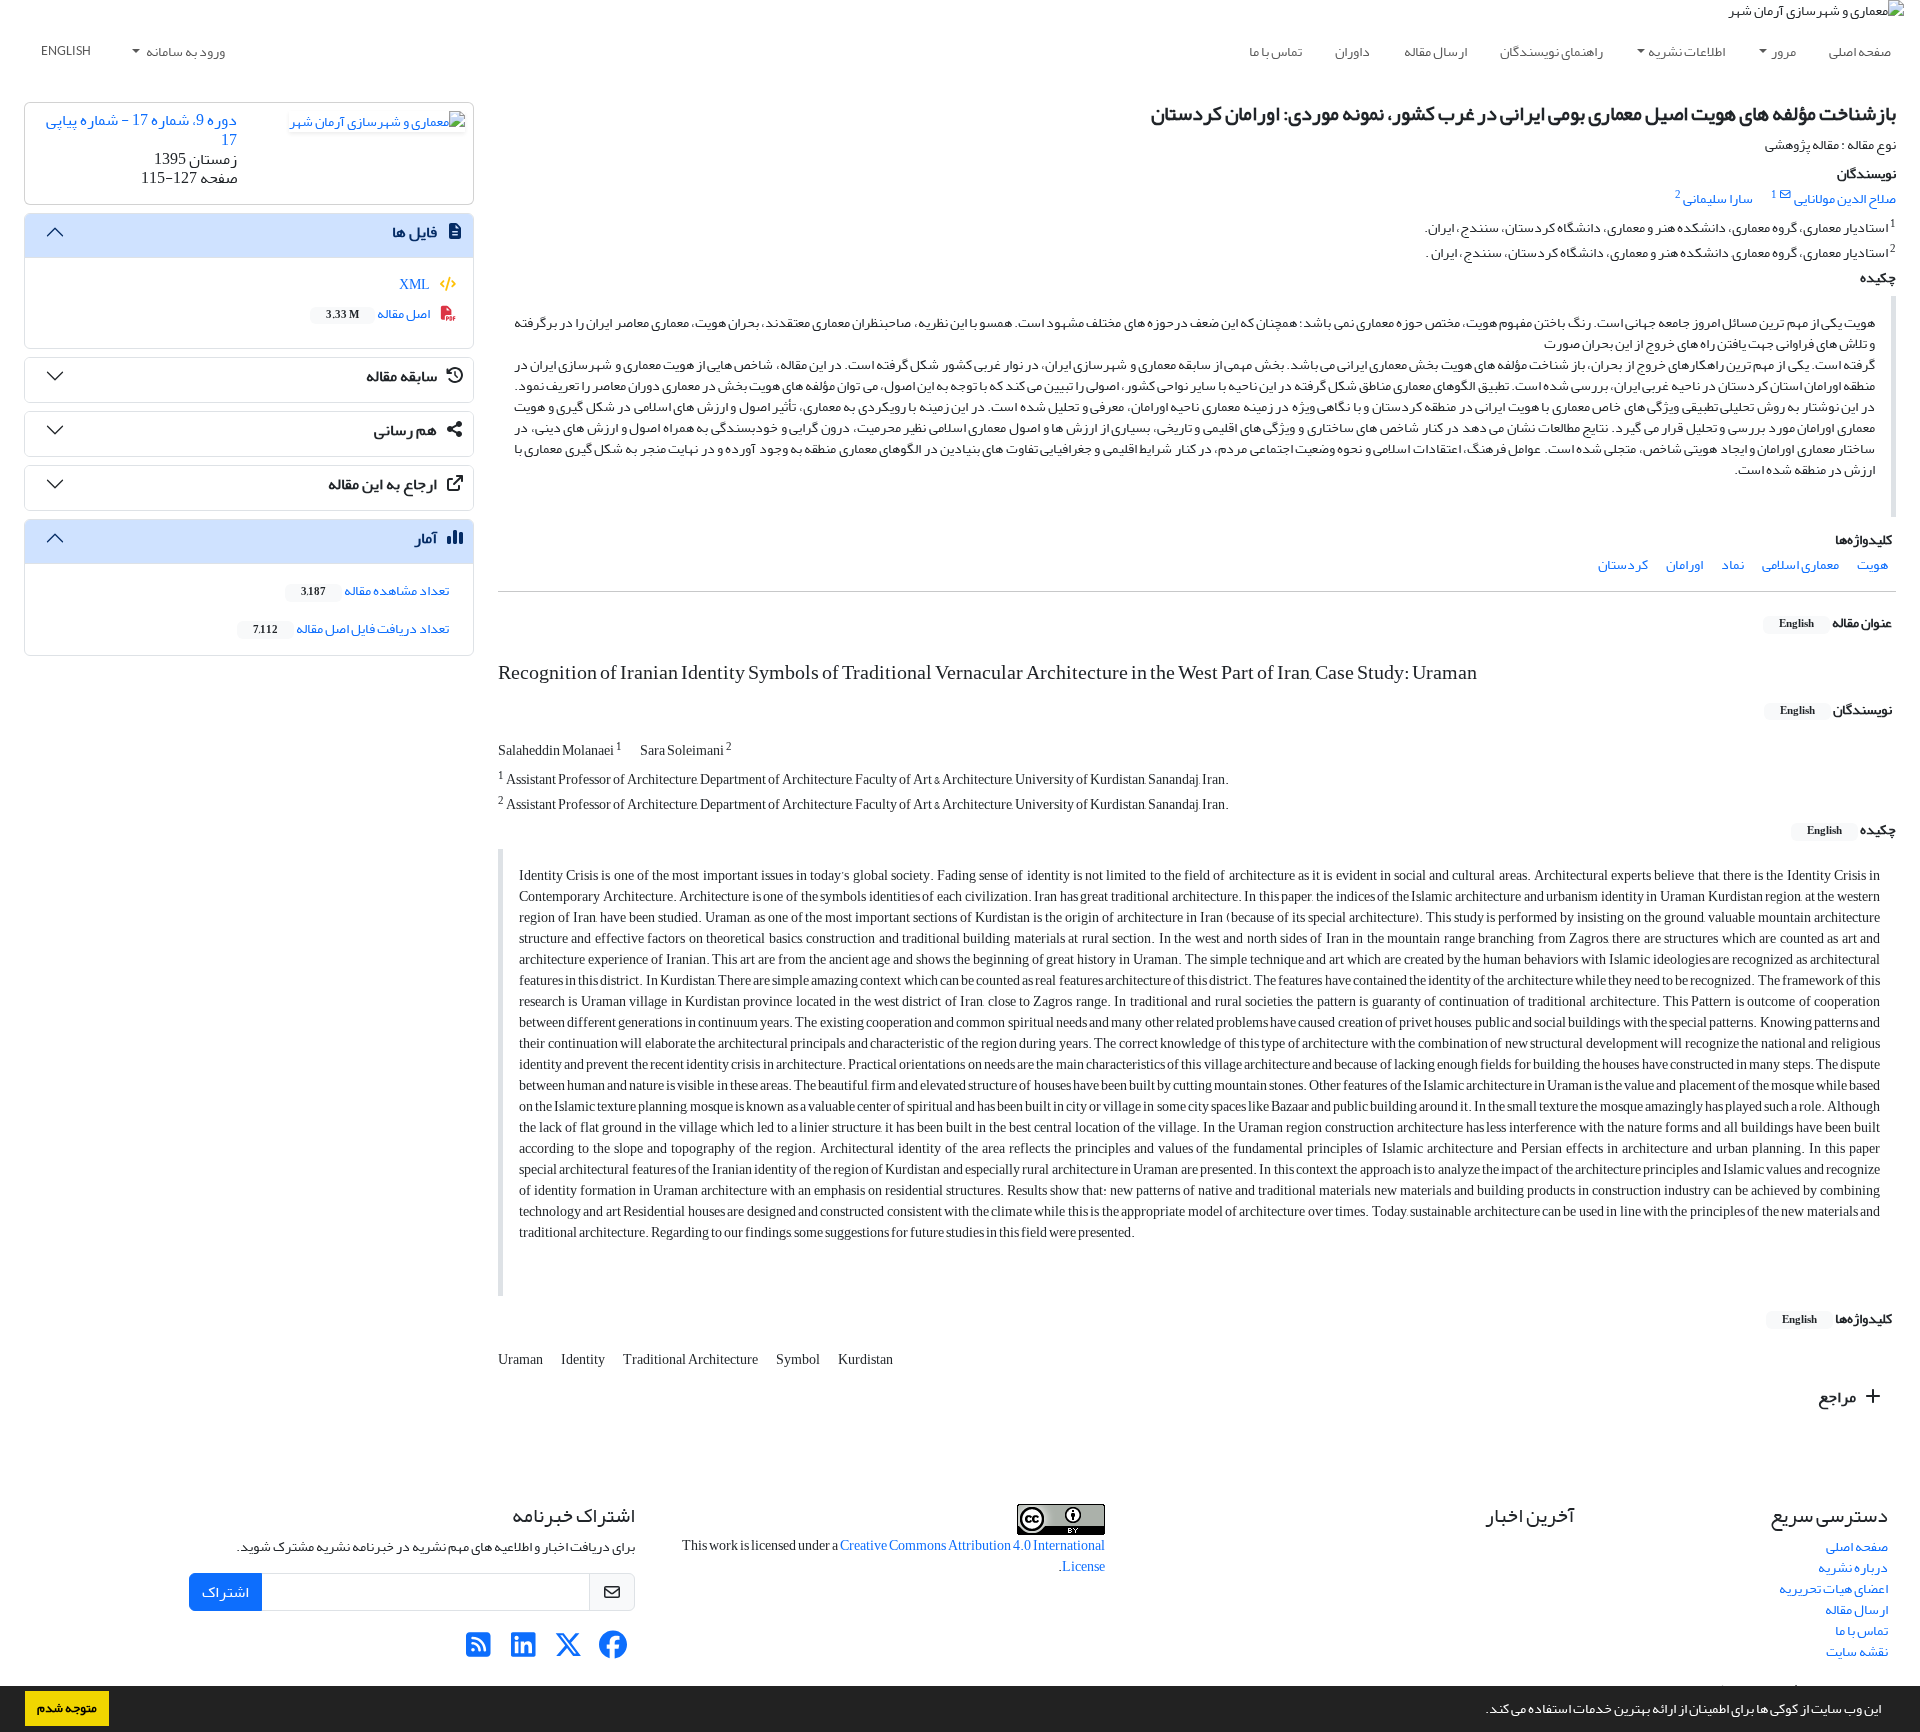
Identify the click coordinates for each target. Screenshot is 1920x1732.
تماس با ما (1275, 51)
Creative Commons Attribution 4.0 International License (972, 1556)
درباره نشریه (1853, 1567)
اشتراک (225, 1592)
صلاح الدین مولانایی (1845, 198)
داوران (1352, 51)
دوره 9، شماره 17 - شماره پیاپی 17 (141, 129)
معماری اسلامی (1800, 564)
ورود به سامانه (184, 51)
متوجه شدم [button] (67, 1708)
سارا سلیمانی (1718, 198)
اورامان (1684, 564)
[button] (1480, 1711)
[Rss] (478, 1650)
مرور (1783, 51)
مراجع (1838, 1397)
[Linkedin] (523, 1650)
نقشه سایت (1857, 1651)
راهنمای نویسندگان (1551, 51)
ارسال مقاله (1435, 51)
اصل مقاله (379, 313)
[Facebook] (613, 1650)
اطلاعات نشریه (1686, 51)
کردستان (1623, 564)
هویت (1872, 564)
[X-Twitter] (568, 1650)
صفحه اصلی (1860, 51)
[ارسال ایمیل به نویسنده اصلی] (1785, 195)
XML (415, 284)
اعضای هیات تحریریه (1833, 1588)
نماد (1732, 564)
